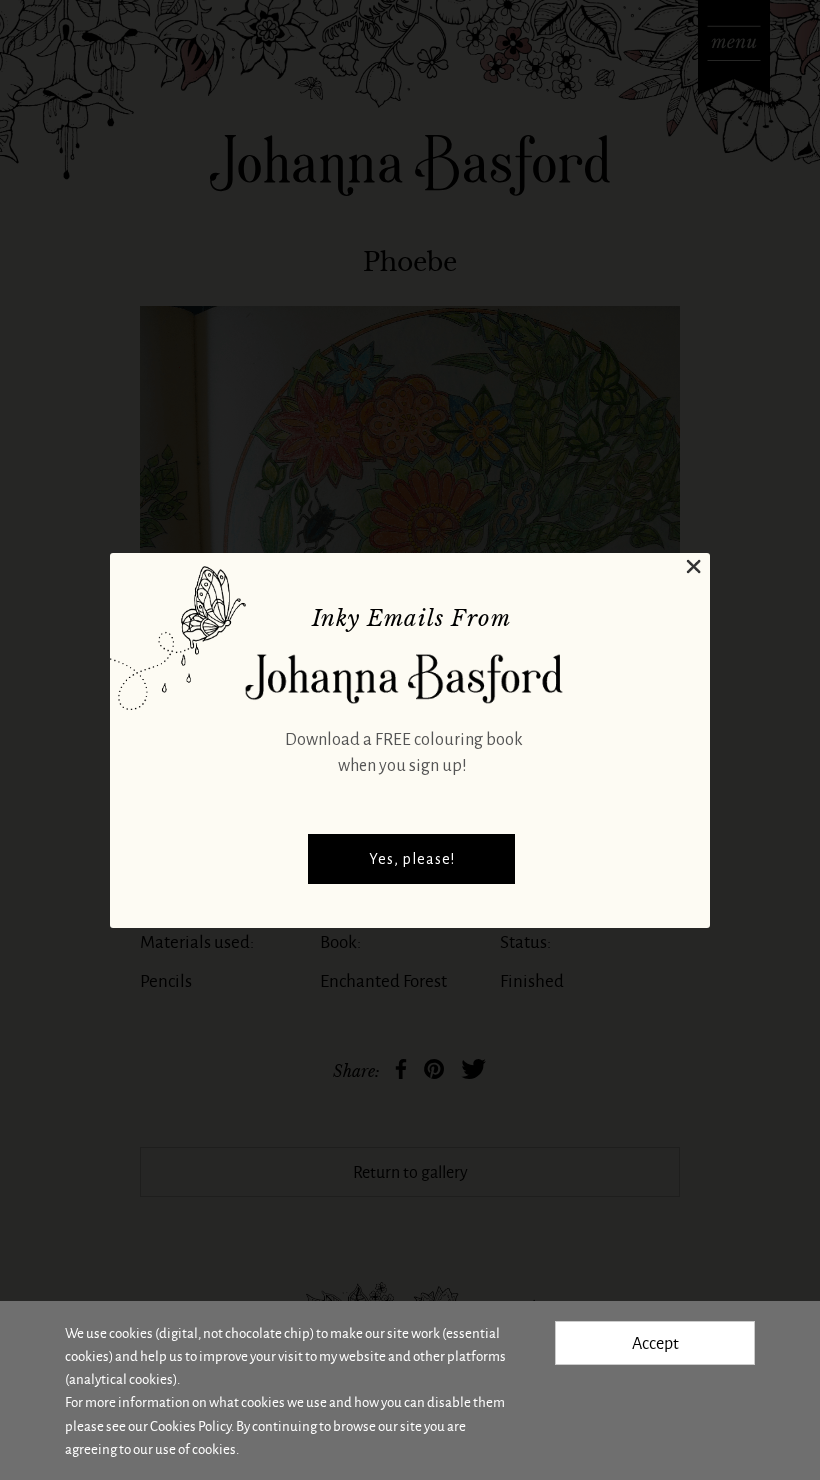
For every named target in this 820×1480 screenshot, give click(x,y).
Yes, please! (412, 859)
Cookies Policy (190, 1425)
